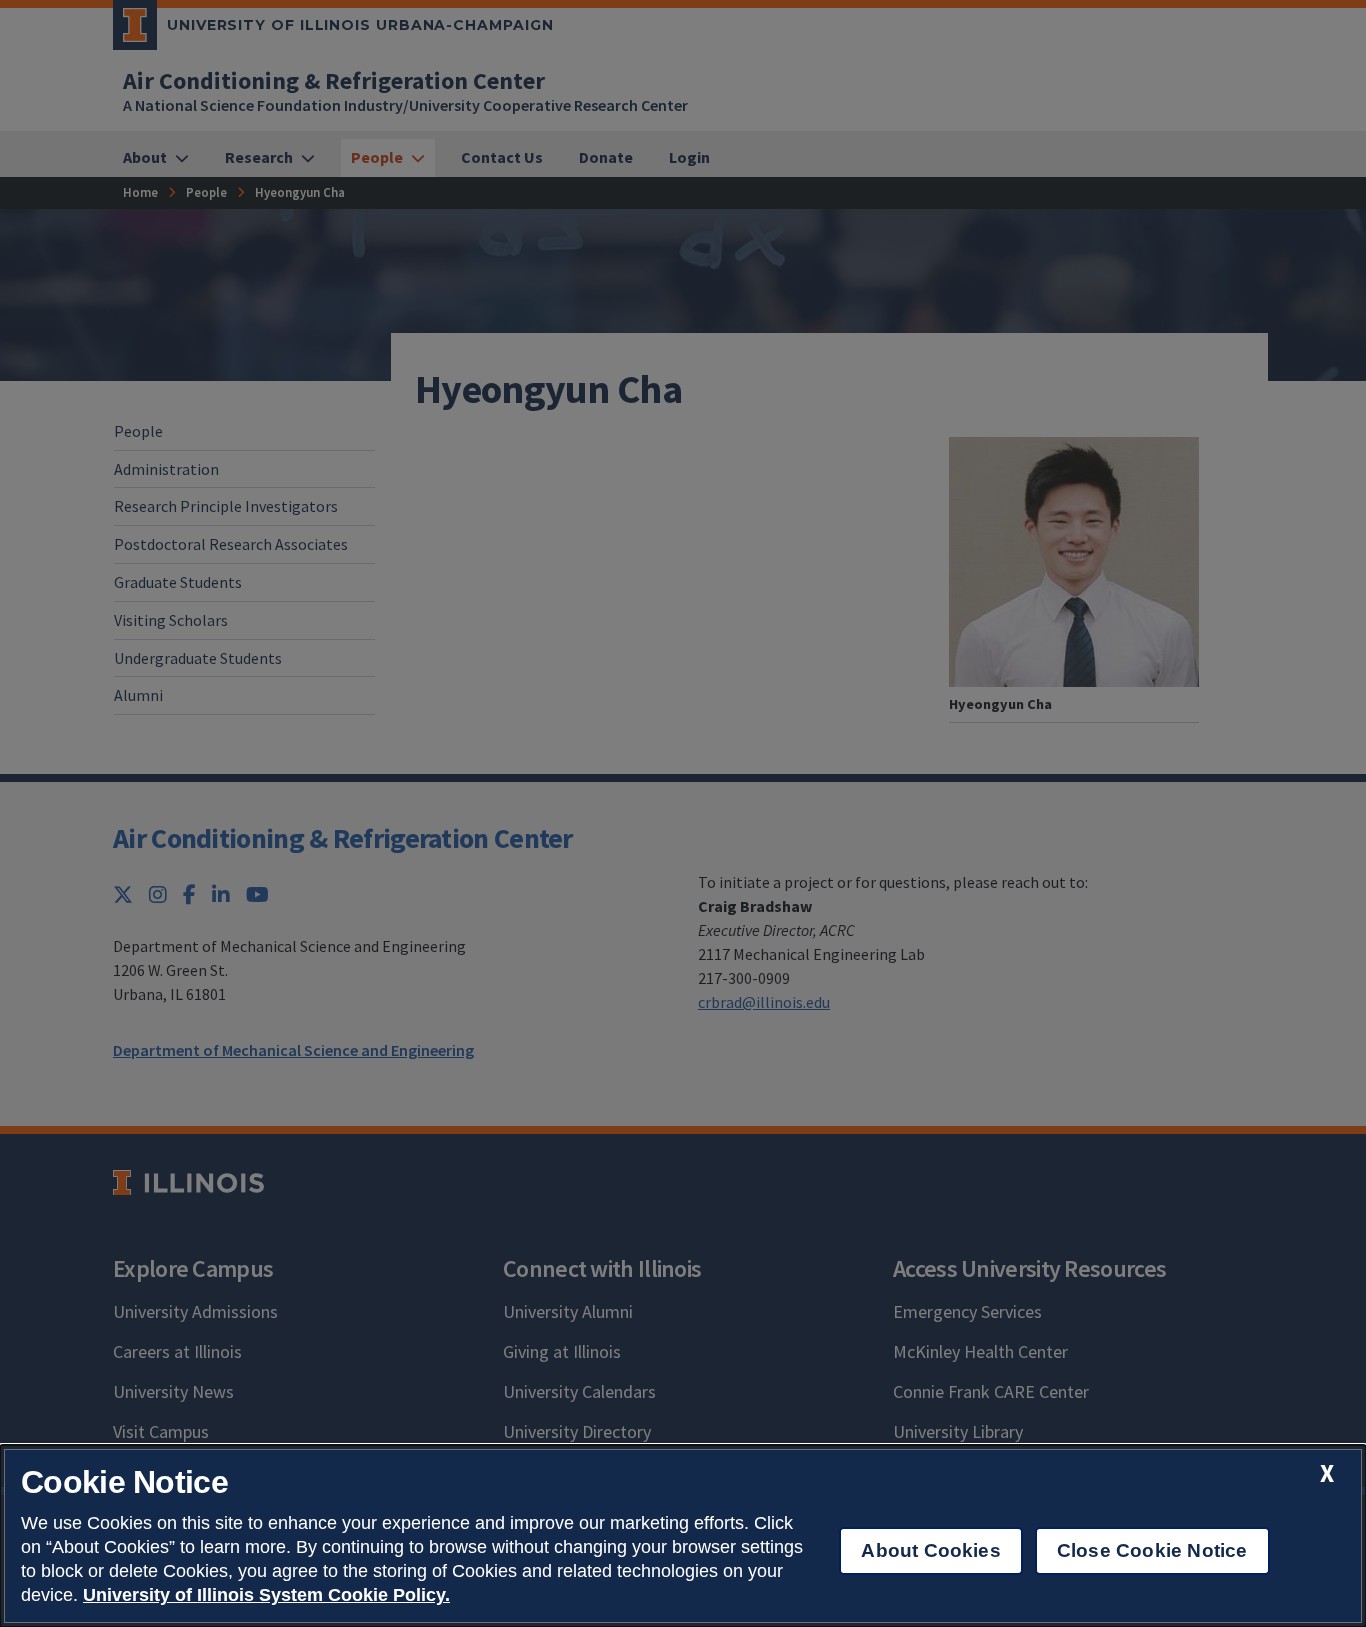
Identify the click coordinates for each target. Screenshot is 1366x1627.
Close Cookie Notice (1152, 1550)
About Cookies (930, 1550)
